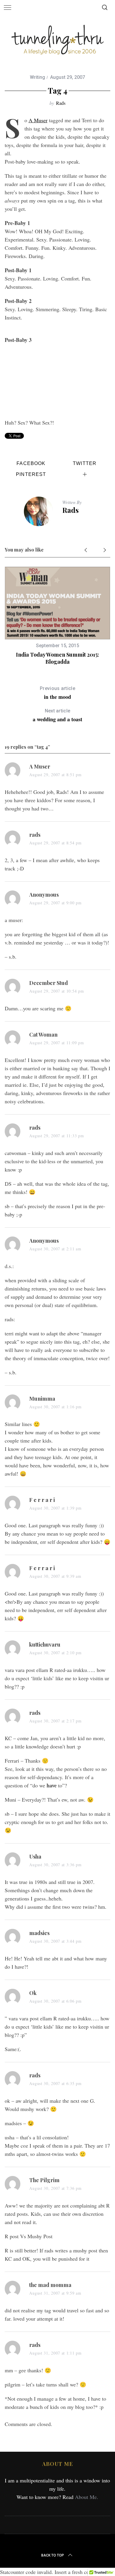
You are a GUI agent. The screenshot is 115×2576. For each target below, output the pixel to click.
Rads (61, 103)
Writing (37, 77)
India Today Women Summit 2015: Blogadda (57, 658)
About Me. (87, 2497)
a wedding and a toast (57, 716)
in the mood (57, 693)
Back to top (53, 2555)
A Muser (38, 120)
